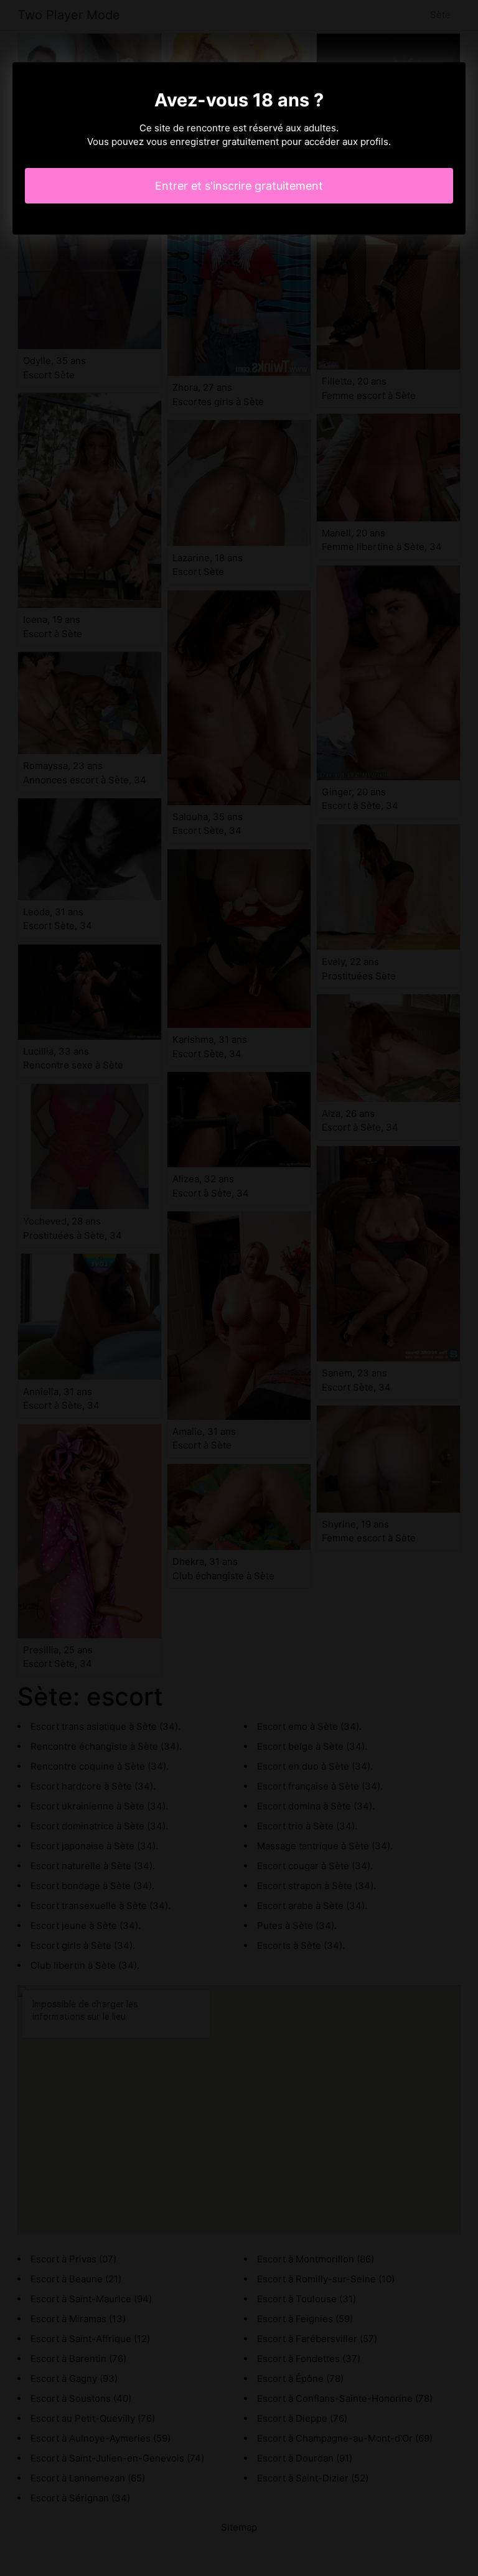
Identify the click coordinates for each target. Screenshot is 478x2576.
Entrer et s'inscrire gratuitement (239, 186)
